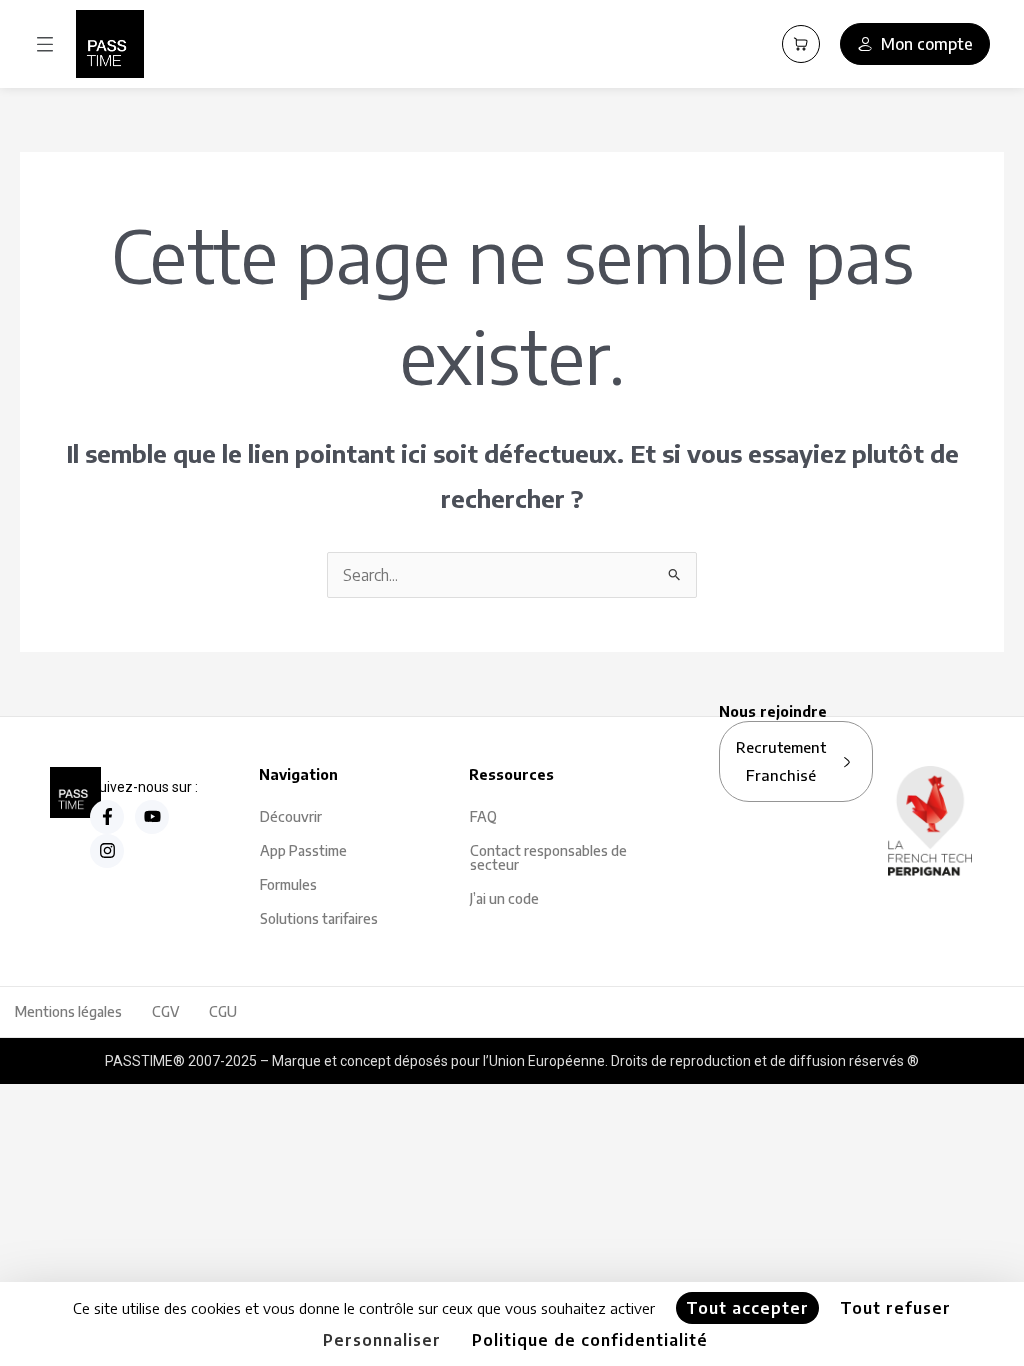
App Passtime (303, 850)
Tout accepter (747, 1308)
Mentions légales (68, 1011)
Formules (288, 884)
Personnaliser (382, 1340)
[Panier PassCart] (801, 44)
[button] (45, 44)
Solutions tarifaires (319, 918)
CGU (223, 1011)
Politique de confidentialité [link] (590, 1340)
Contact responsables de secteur (548, 857)
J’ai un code (504, 898)
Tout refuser (895, 1308)
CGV (165, 1011)
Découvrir (291, 816)
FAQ (483, 816)
